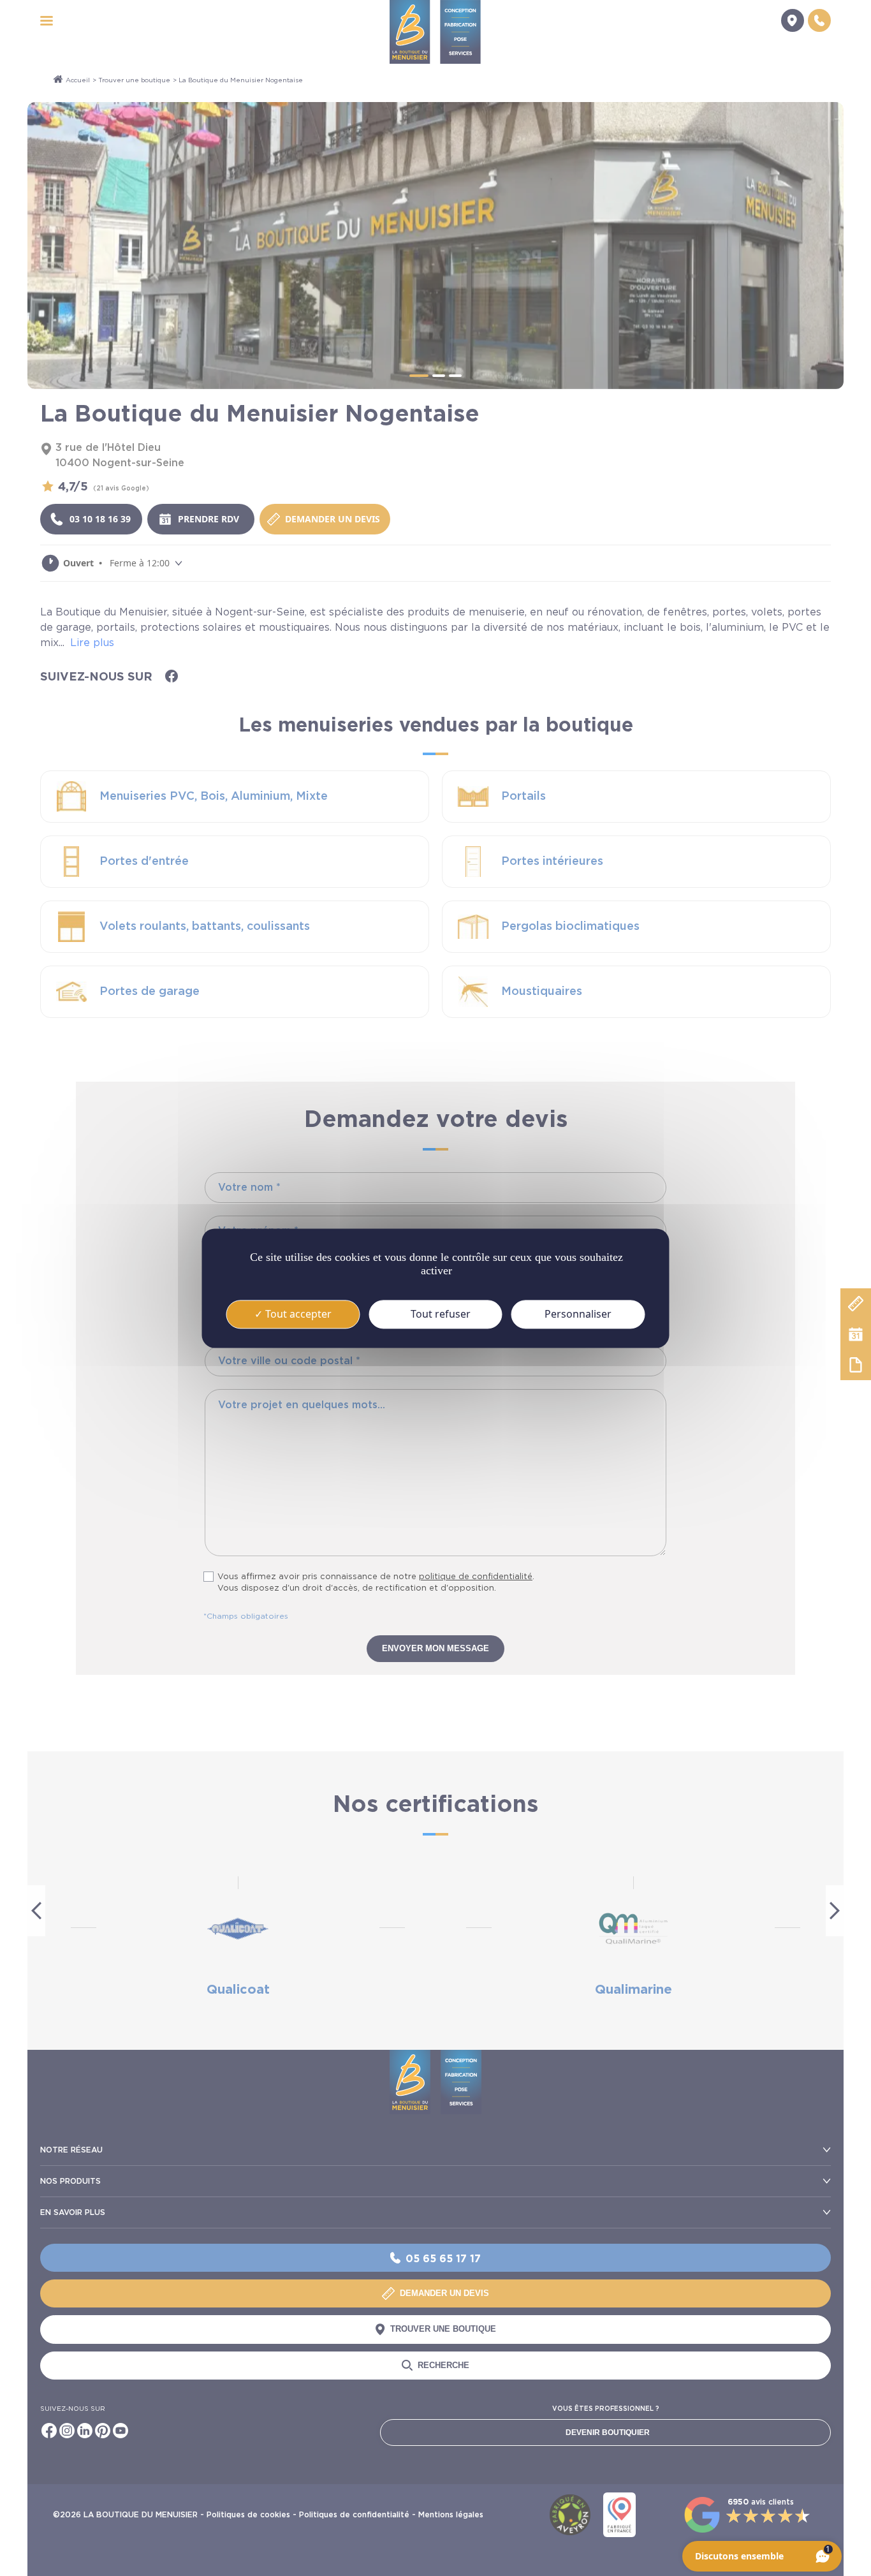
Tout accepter (297, 1314)
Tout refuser (439, 1314)
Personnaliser (578, 1314)
